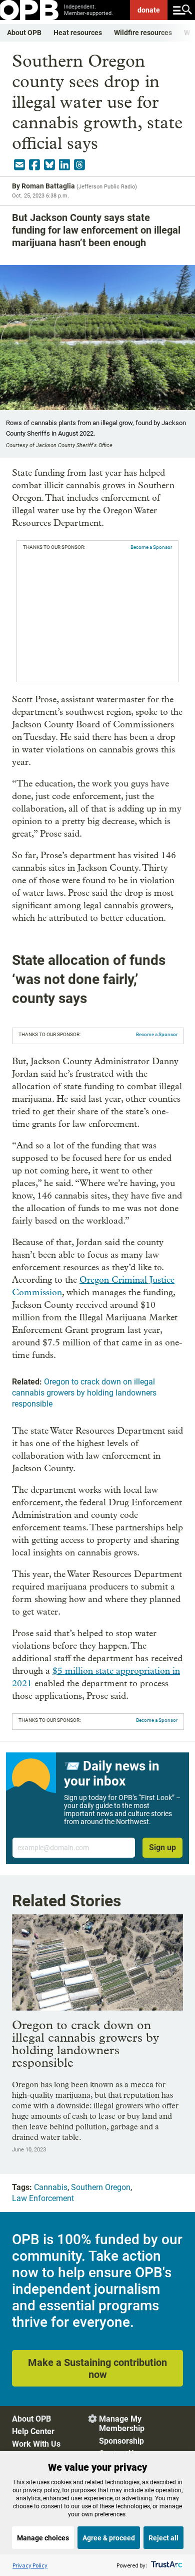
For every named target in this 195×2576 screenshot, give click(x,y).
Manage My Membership (122, 2424)
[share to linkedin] (64, 165)
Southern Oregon (101, 2187)
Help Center (33, 2431)
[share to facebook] (34, 165)
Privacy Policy (30, 2565)
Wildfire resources (143, 33)
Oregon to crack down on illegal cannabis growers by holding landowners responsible (84, 1393)
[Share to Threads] (79, 165)
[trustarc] (166, 2565)
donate (149, 10)
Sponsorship (121, 2441)
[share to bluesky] (49, 165)
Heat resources (78, 33)
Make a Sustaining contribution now (97, 2368)
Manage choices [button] (43, 2538)
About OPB (24, 33)
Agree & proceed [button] (109, 2538)
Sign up (162, 1847)
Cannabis (51, 2187)
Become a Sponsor (151, 547)
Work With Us (36, 2444)
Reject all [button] (163, 2538)
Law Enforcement (43, 2198)
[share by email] (19, 165)
